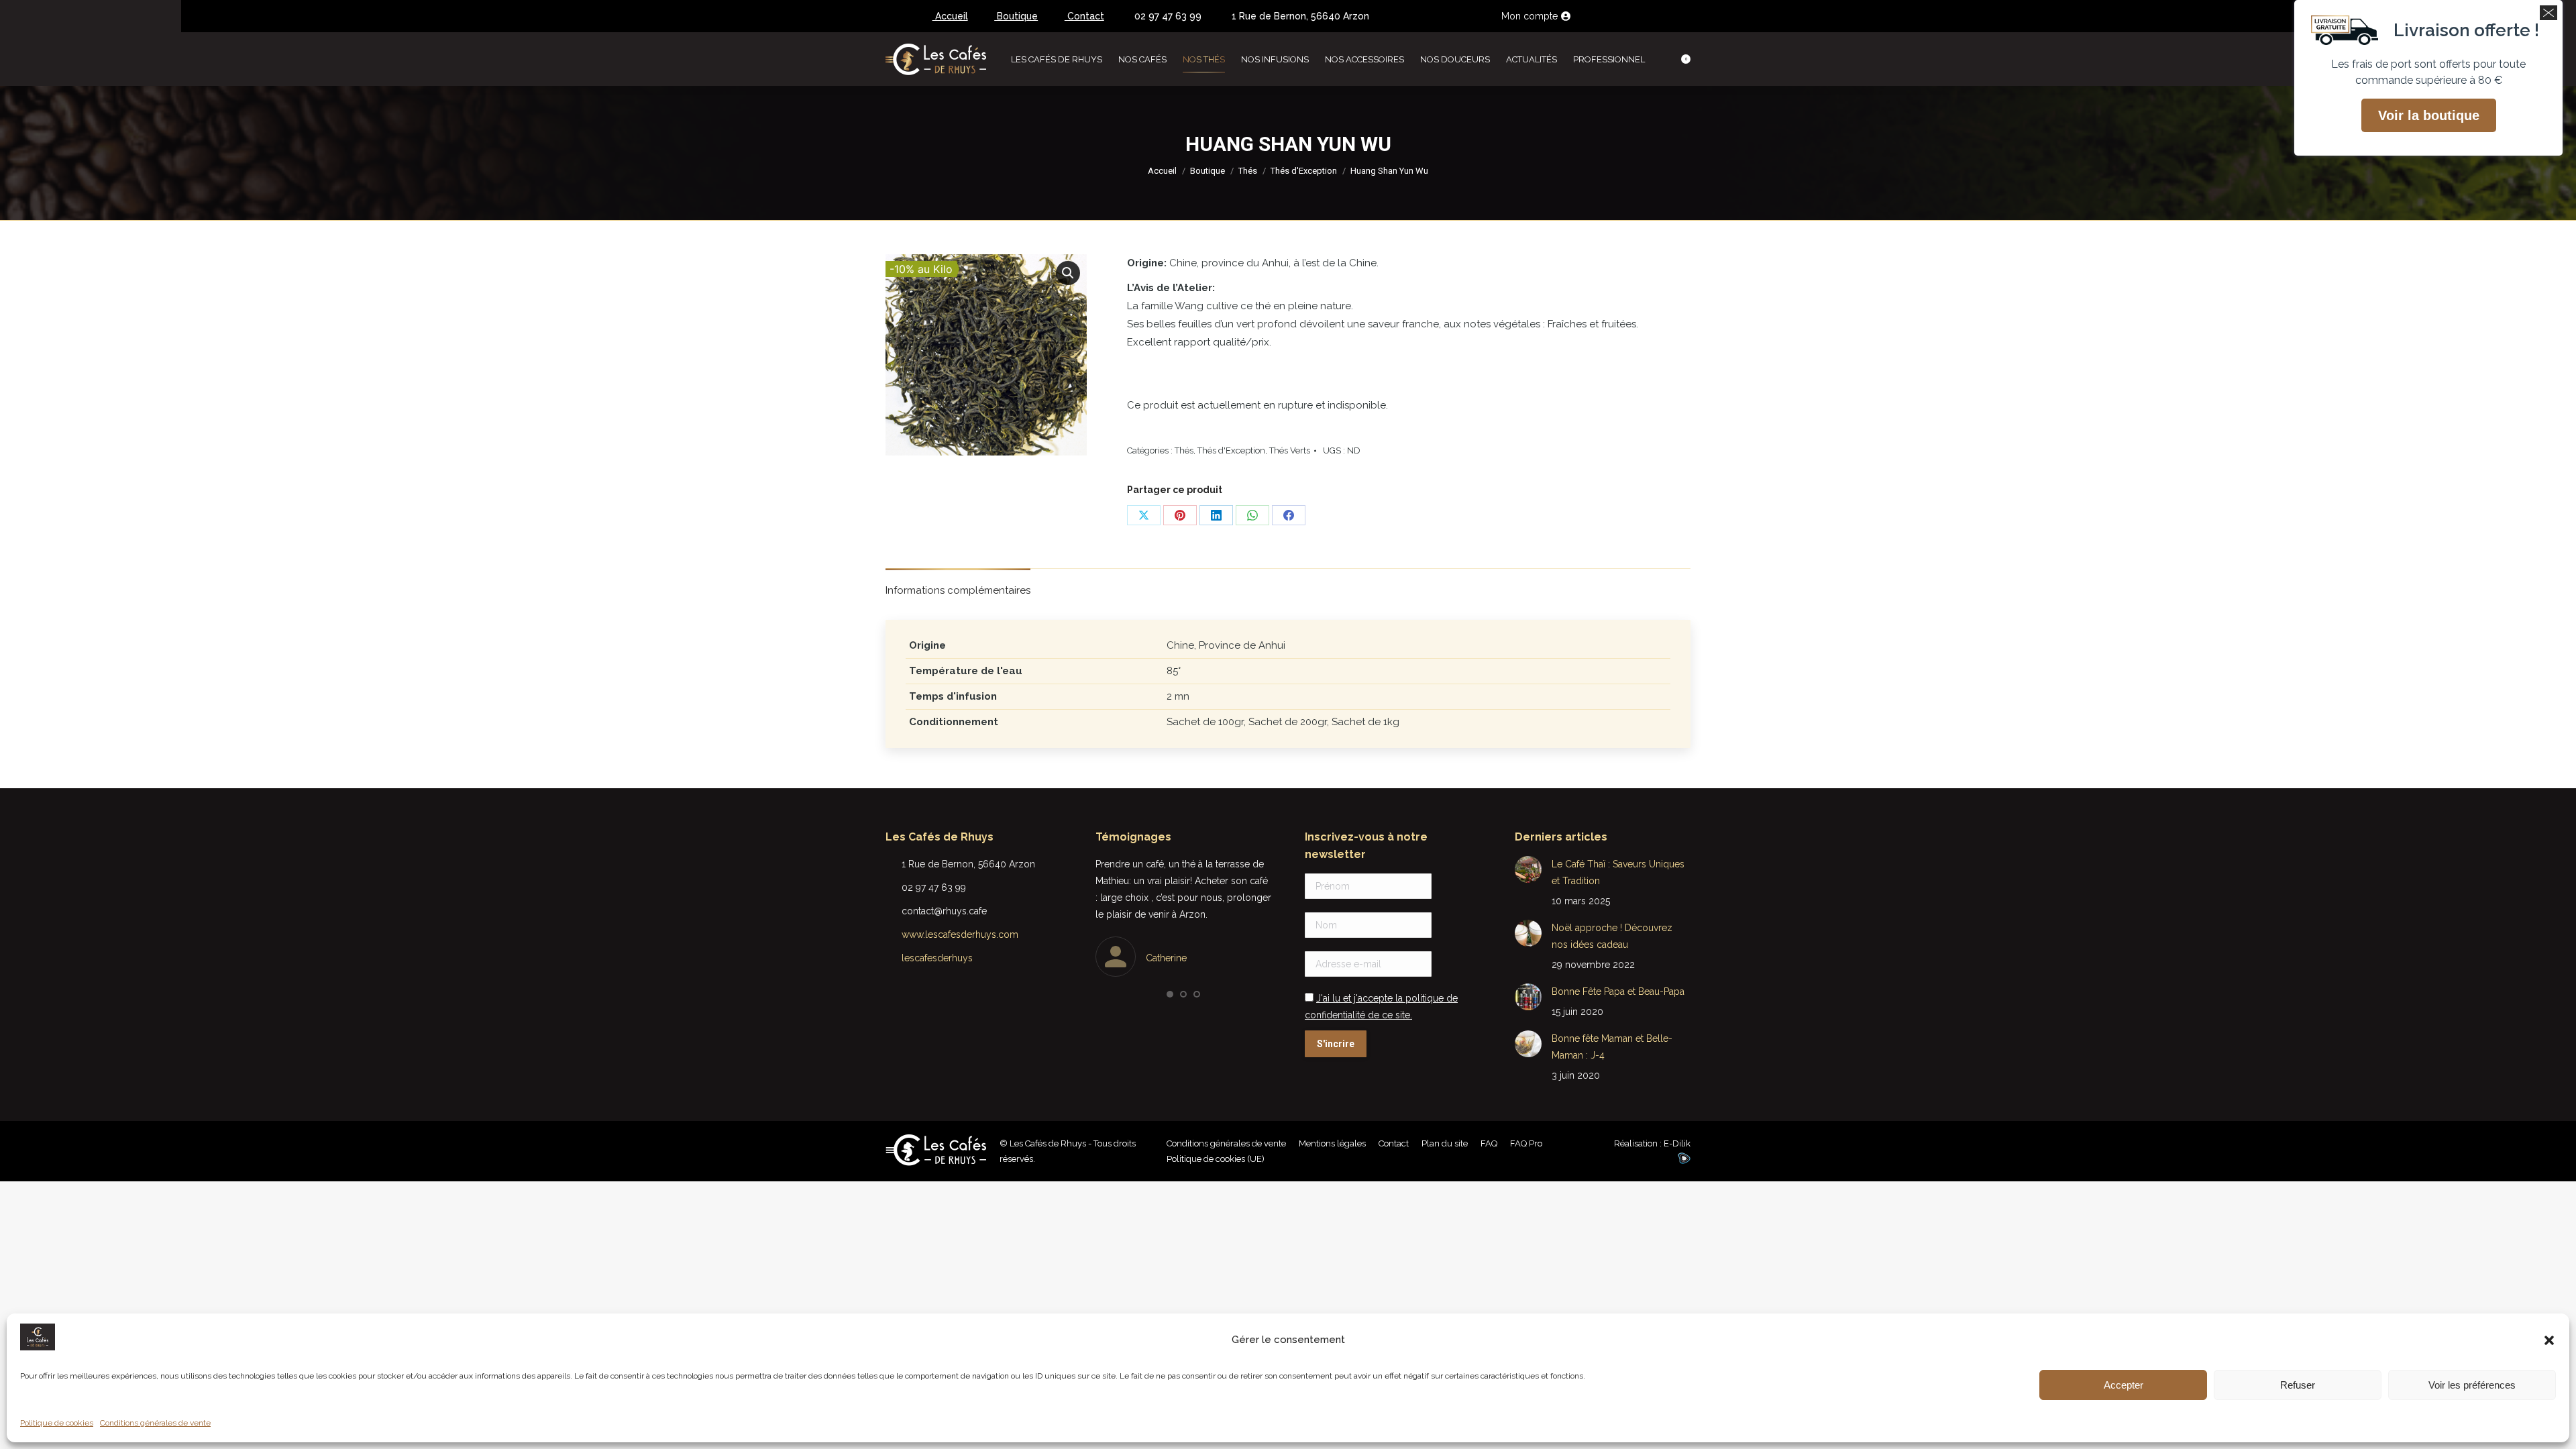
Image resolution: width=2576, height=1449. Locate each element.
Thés (1184, 450)
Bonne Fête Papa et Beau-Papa (1618, 991)
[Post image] (1528, 869)
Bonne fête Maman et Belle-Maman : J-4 (1612, 1047)
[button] (2549, 1340)
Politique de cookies (57, 1423)
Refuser (2298, 1385)
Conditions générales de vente (155, 1423)
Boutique (1016, 16)
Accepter (2124, 1385)
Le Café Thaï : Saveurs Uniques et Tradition (1618, 872)
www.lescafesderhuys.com (960, 934)
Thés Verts (1290, 450)
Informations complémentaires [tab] (958, 590)
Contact (1084, 16)
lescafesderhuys (937, 958)
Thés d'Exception (1231, 450)
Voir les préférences (2472, 1385)
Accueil (950, 16)
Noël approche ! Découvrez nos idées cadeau (1612, 936)
